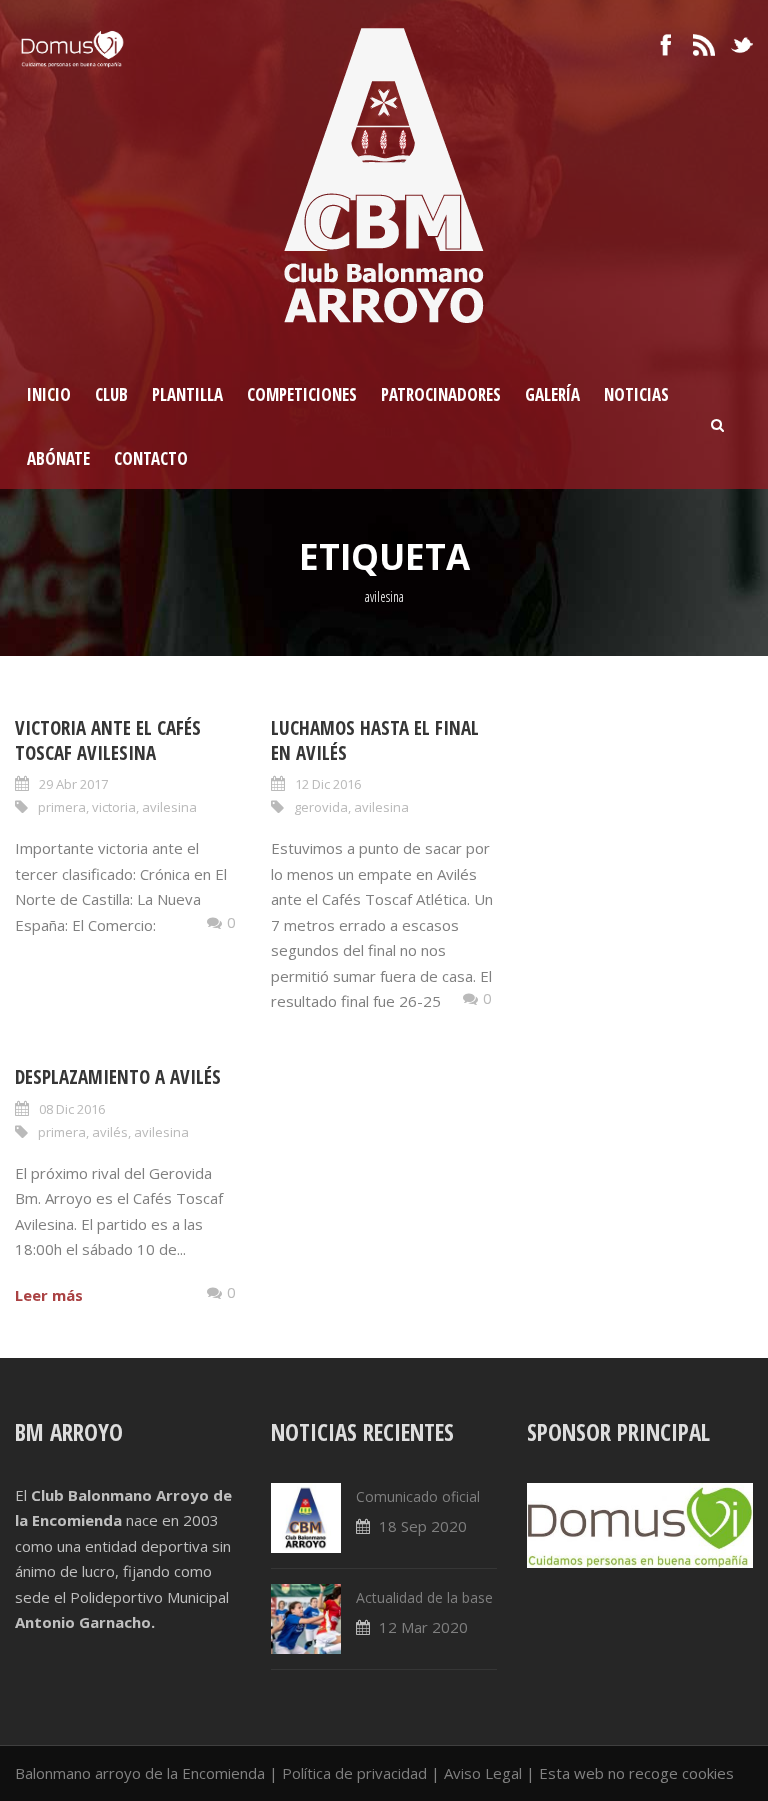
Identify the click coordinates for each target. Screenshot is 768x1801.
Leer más (49, 1295)
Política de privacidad (354, 1773)
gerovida (321, 807)
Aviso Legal (483, 1773)
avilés (110, 1132)
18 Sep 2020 (423, 1526)
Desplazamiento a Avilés (118, 1077)
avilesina (169, 807)
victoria (114, 807)
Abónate (58, 458)
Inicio (49, 394)
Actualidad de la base (424, 1597)
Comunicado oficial (418, 1496)
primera (62, 807)
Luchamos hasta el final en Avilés (375, 740)
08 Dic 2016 (72, 1109)
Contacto (151, 458)
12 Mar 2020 (423, 1627)
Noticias (636, 394)
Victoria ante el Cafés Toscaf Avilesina (108, 740)
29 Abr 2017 (73, 784)
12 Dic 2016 (328, 784)
